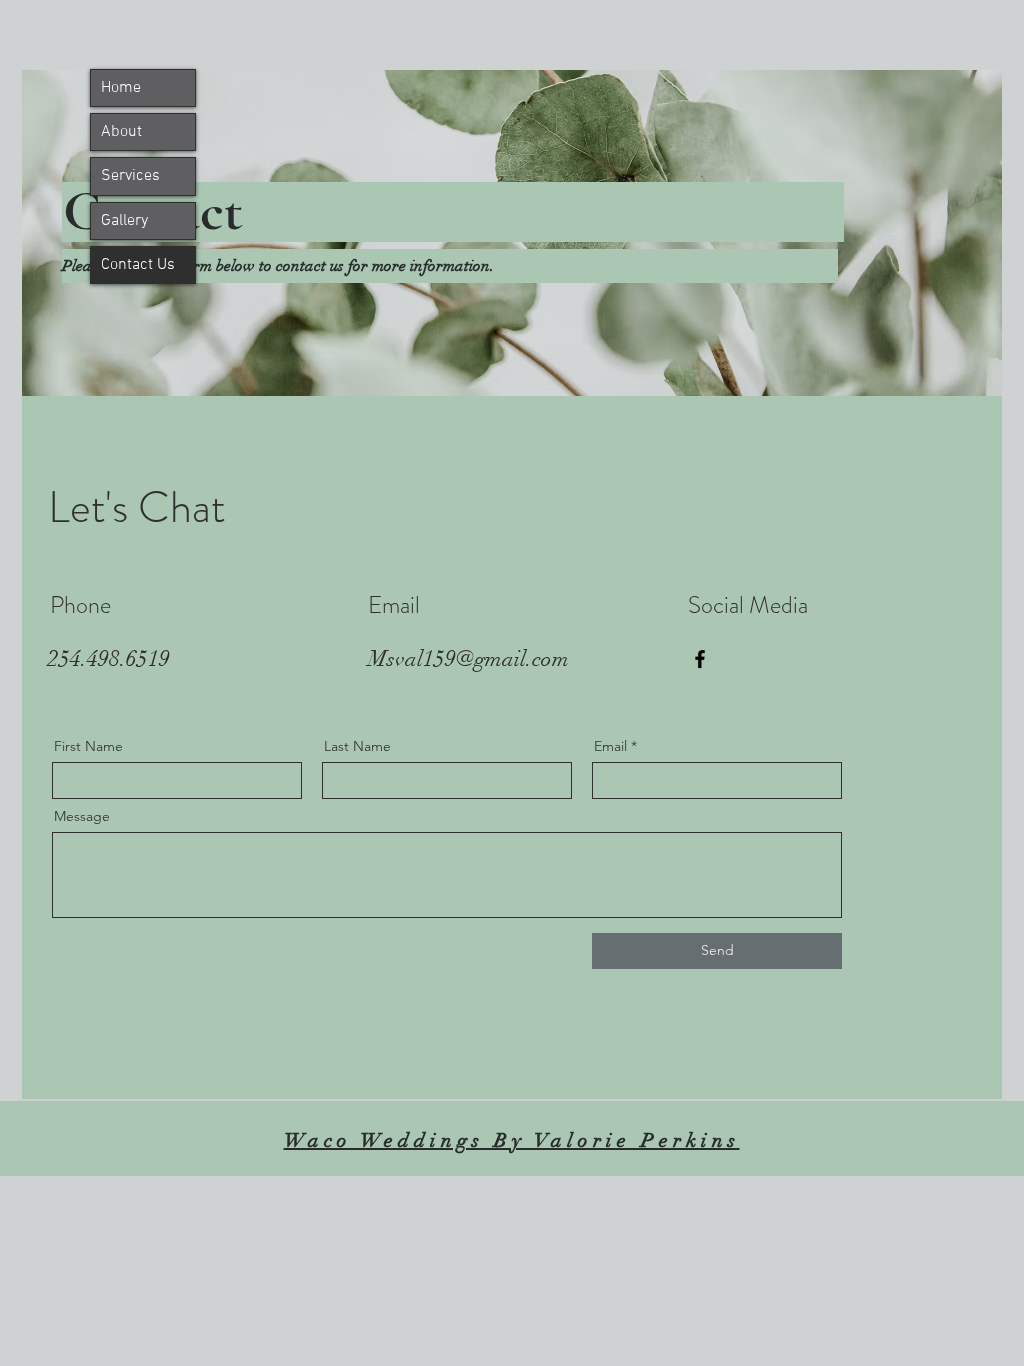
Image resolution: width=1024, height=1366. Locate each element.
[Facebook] (700, 659)
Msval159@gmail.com (468, 658)
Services (130, 176)
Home (121, 88)
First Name (88, 746)
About (121, 132)
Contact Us (138, 265)
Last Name (357, 746)
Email (610, 746)
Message (82, 816)
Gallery (124, 221)
